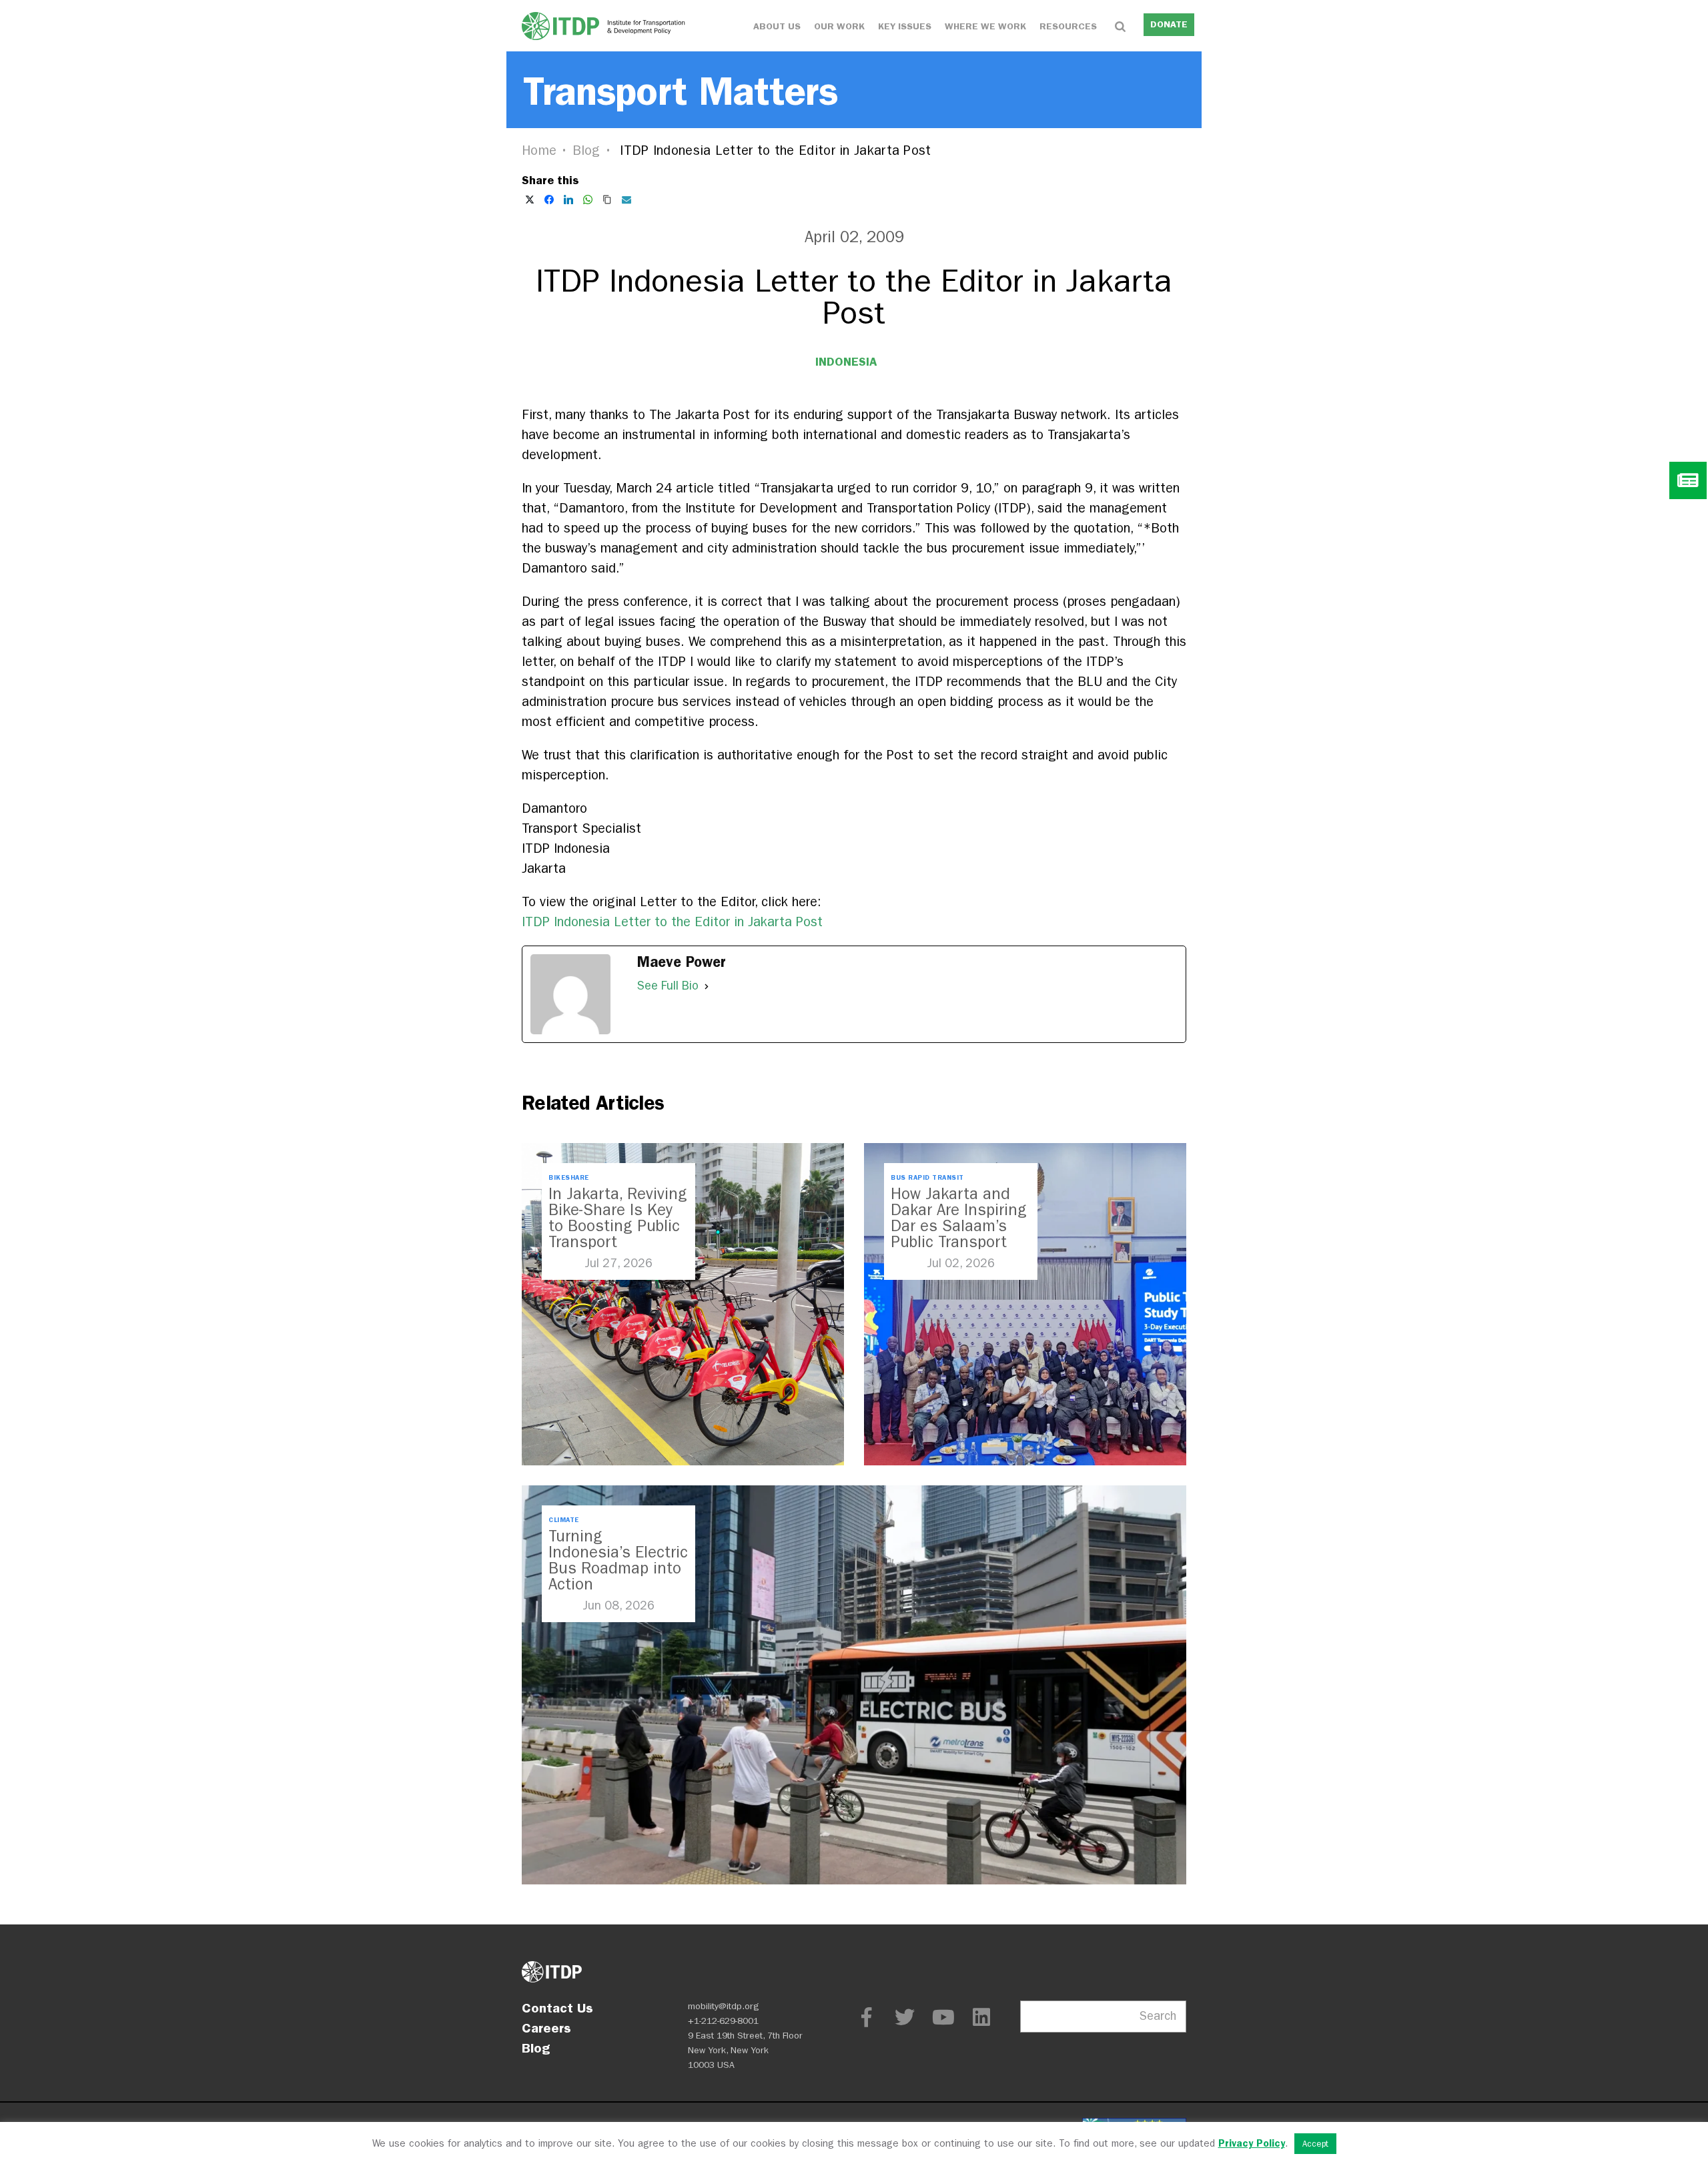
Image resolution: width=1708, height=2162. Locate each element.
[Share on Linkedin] (568, 200)
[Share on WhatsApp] (588, 200)
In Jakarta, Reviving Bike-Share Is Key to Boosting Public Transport (618, 1218)
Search (1158, 2016)
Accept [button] (1315, 2144)
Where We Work (985, 26)
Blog (586, 150)
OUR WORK (839, 26)
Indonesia (846, 362)
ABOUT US (777, 26)
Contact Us (557, 2008)
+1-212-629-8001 (723, 2021)
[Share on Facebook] (549, 200)
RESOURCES (1068, 26)
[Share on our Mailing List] (626, 200)
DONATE (1169, 24)
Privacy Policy (1252, 2143)
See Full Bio (668, 986)
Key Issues (905, 26)
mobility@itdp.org (724, 2006)
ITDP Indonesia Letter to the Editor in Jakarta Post (672, 922)
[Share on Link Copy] (607, 200)
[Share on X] (530, 200)
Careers (546, 2028)
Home (539, 150)
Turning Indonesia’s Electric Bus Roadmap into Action (618, 1560)
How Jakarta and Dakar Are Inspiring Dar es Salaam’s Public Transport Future (959, 1226)
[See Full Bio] (707, 986)
